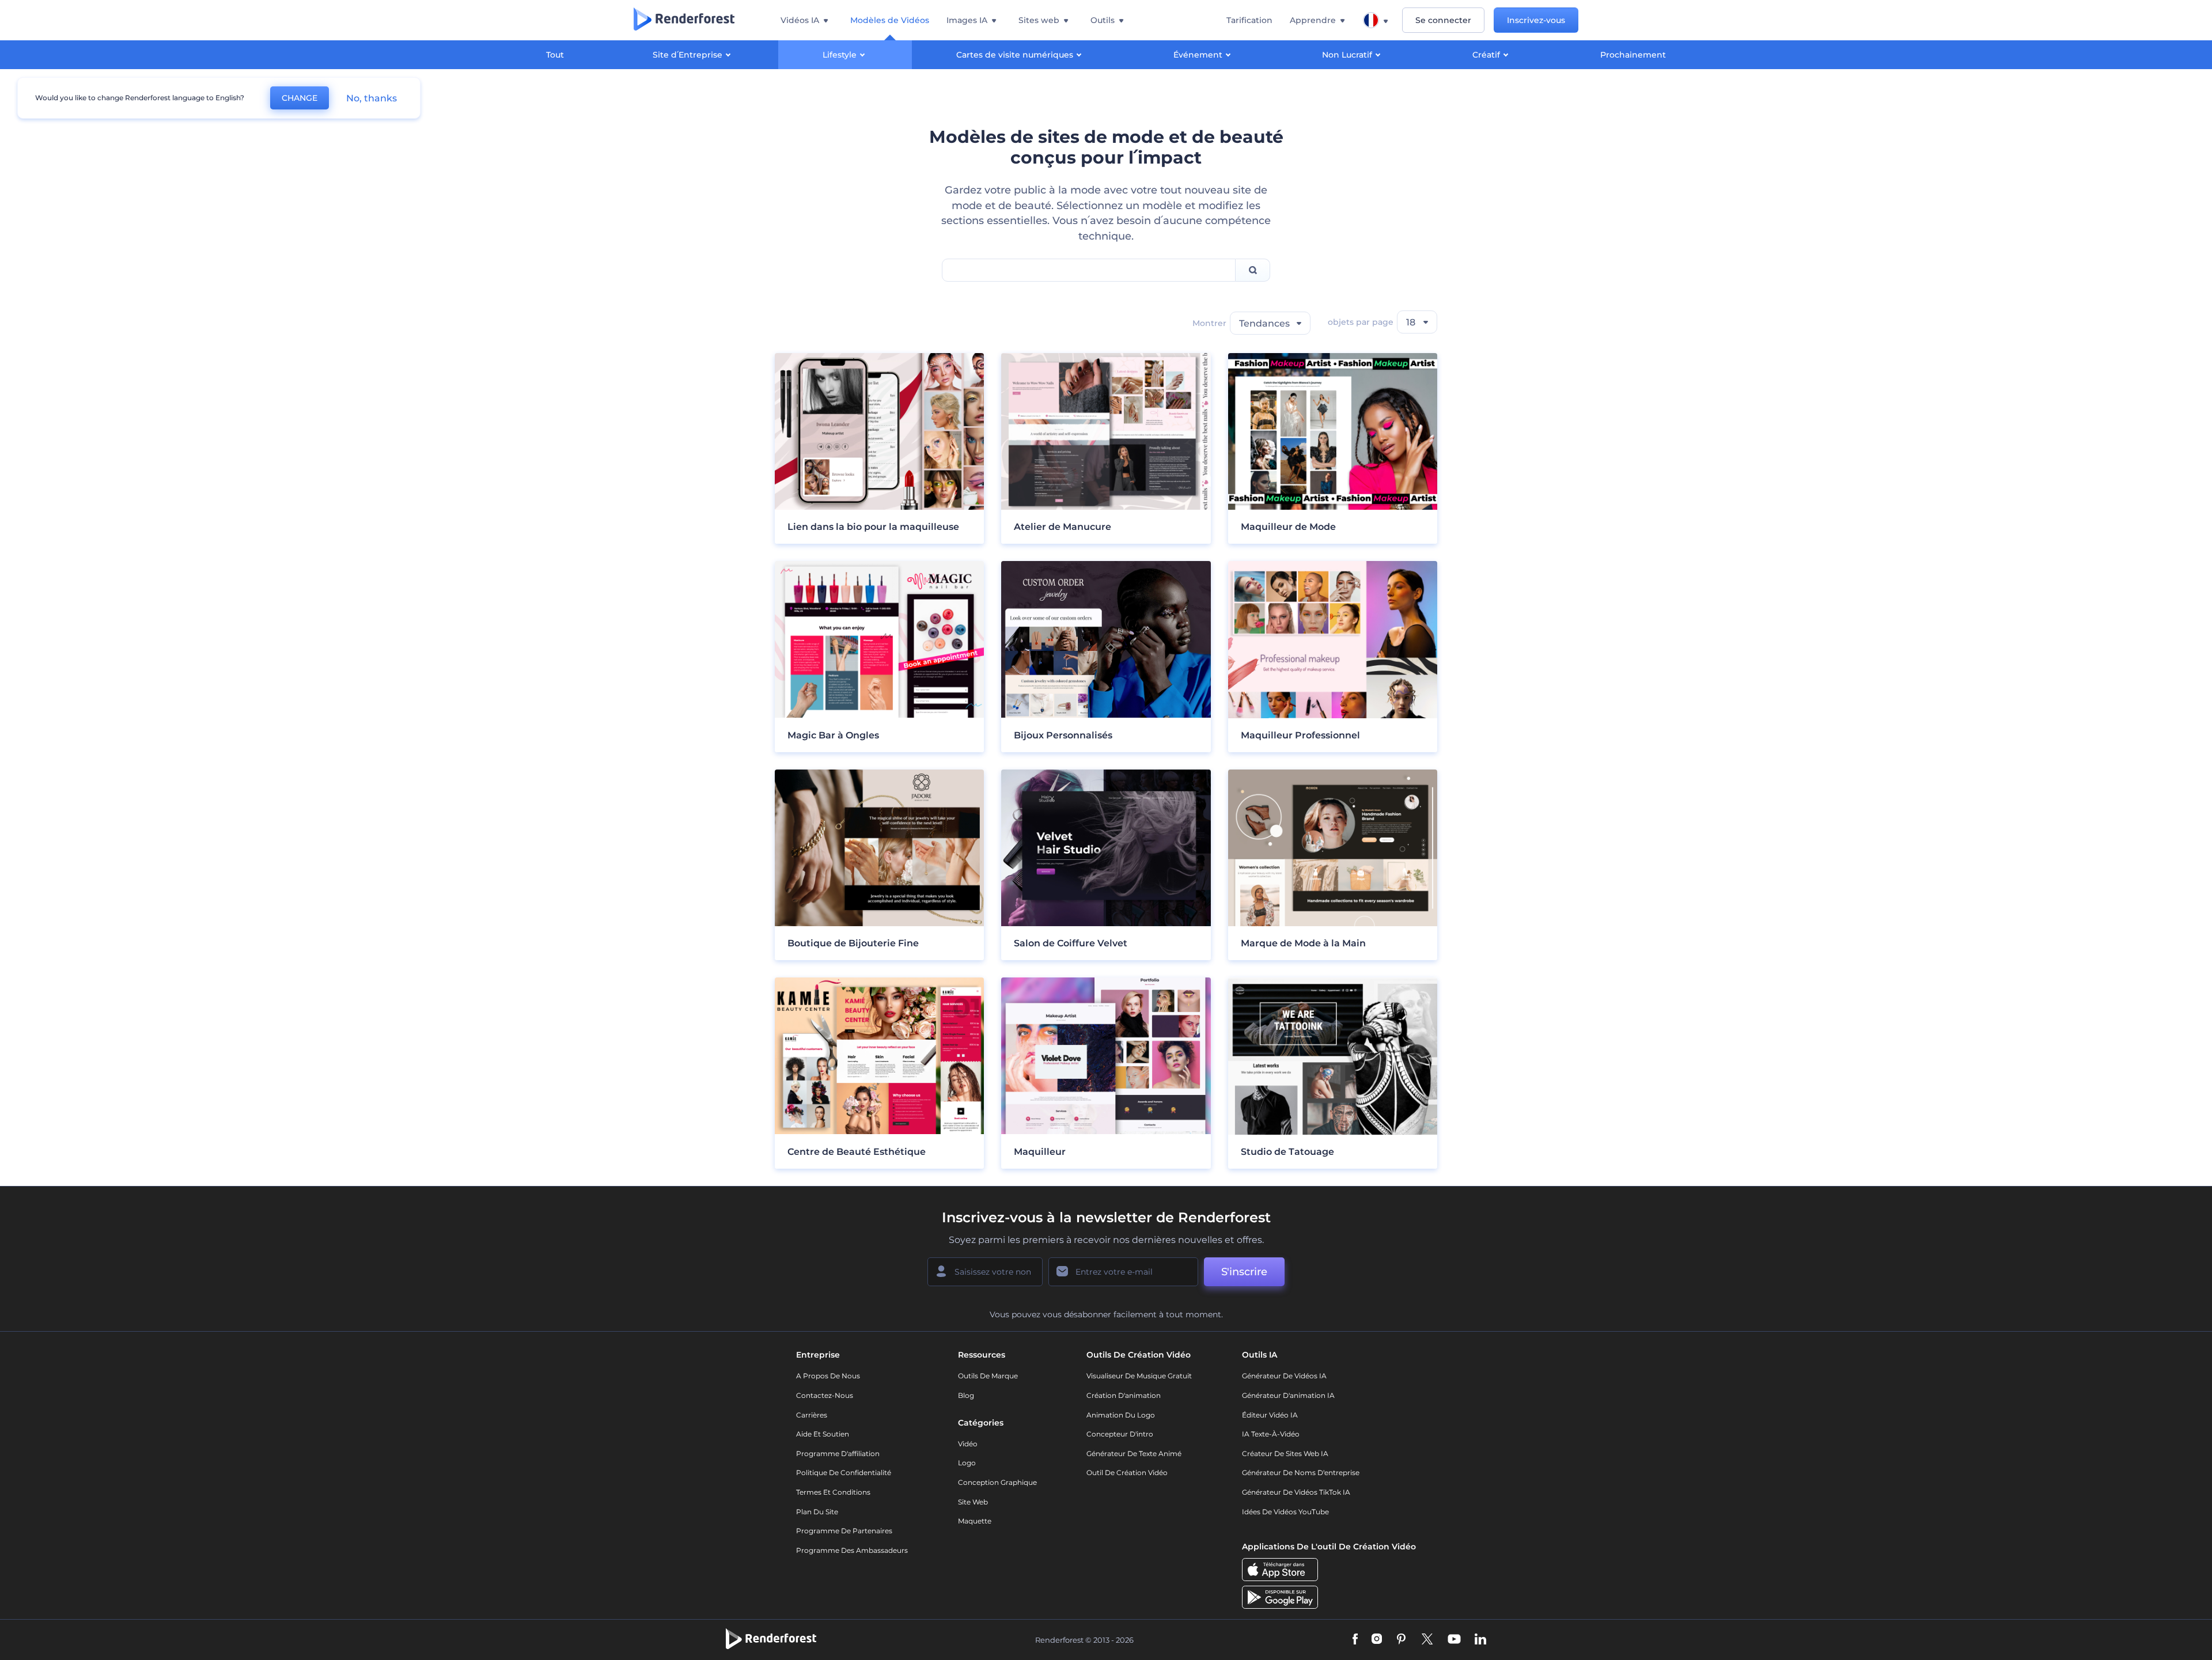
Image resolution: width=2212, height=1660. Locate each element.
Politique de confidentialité (844, 1473)
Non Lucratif (1347, 55)
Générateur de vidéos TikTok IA (1296, 1492)
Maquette (975, 1521)
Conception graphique (997, 1482)
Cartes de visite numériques (1015, 55)
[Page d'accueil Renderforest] (684, 20)
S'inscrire (1244, 1272)
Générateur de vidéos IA (1284, 1376)
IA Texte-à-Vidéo (1271, 1434)
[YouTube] (1454, 1640)
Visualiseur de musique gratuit (1139, 1376)
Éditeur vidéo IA (1270, 1415)
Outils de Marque (988, 1376)
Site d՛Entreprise (688, 55)
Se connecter (1443, 20)
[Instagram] (1377, 1640)
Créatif (1486, 55)
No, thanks (372, 98)
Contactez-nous (825, 1395)
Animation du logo (1121, 1415)
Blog (966, 1395)
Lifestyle (840, 55)
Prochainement (1633, 55)
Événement (1198, 55)
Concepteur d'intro (1120, 1434)
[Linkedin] (1480, 1640)
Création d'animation (1124, 1395)
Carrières (812, 1415)
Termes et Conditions (833, 1492)
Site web (973, 1502)
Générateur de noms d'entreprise (1301, 1473)
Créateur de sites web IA (1285, 1454)
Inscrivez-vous (1536, 20)
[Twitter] (1427, 1640)
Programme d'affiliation (838, 1454)
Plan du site (817, 1512)
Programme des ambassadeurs (852, 1550)
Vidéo (968, 1444)
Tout (555, 55)
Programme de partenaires (844, 1531)
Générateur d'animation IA (1288, 1395)
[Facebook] (1355, 1640)
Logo (967, 1463)
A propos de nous (828, 1376)
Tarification (1249, 20)
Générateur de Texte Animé (1134, 1454)
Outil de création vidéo (1127, 1473)
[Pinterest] (1401, 1640)
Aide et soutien (823, 1434)
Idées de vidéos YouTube (1285, 1512)
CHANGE (300, 98)
